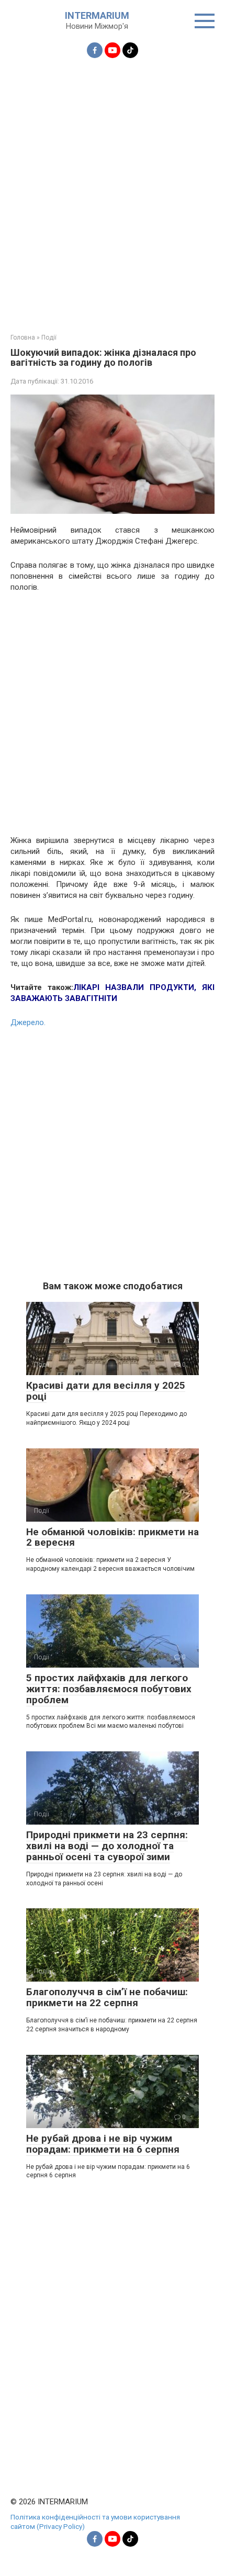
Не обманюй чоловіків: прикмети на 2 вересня (113, 1537)
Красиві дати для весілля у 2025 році (106, 1391)
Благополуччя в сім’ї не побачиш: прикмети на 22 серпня (107, 1997)
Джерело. (28, 1022)
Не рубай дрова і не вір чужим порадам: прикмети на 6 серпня (103, 2144)
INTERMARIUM (97, 15)
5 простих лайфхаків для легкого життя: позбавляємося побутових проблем (109, 1689)
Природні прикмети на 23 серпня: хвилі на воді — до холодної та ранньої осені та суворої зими (107, 1846)
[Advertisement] (113, 189)
